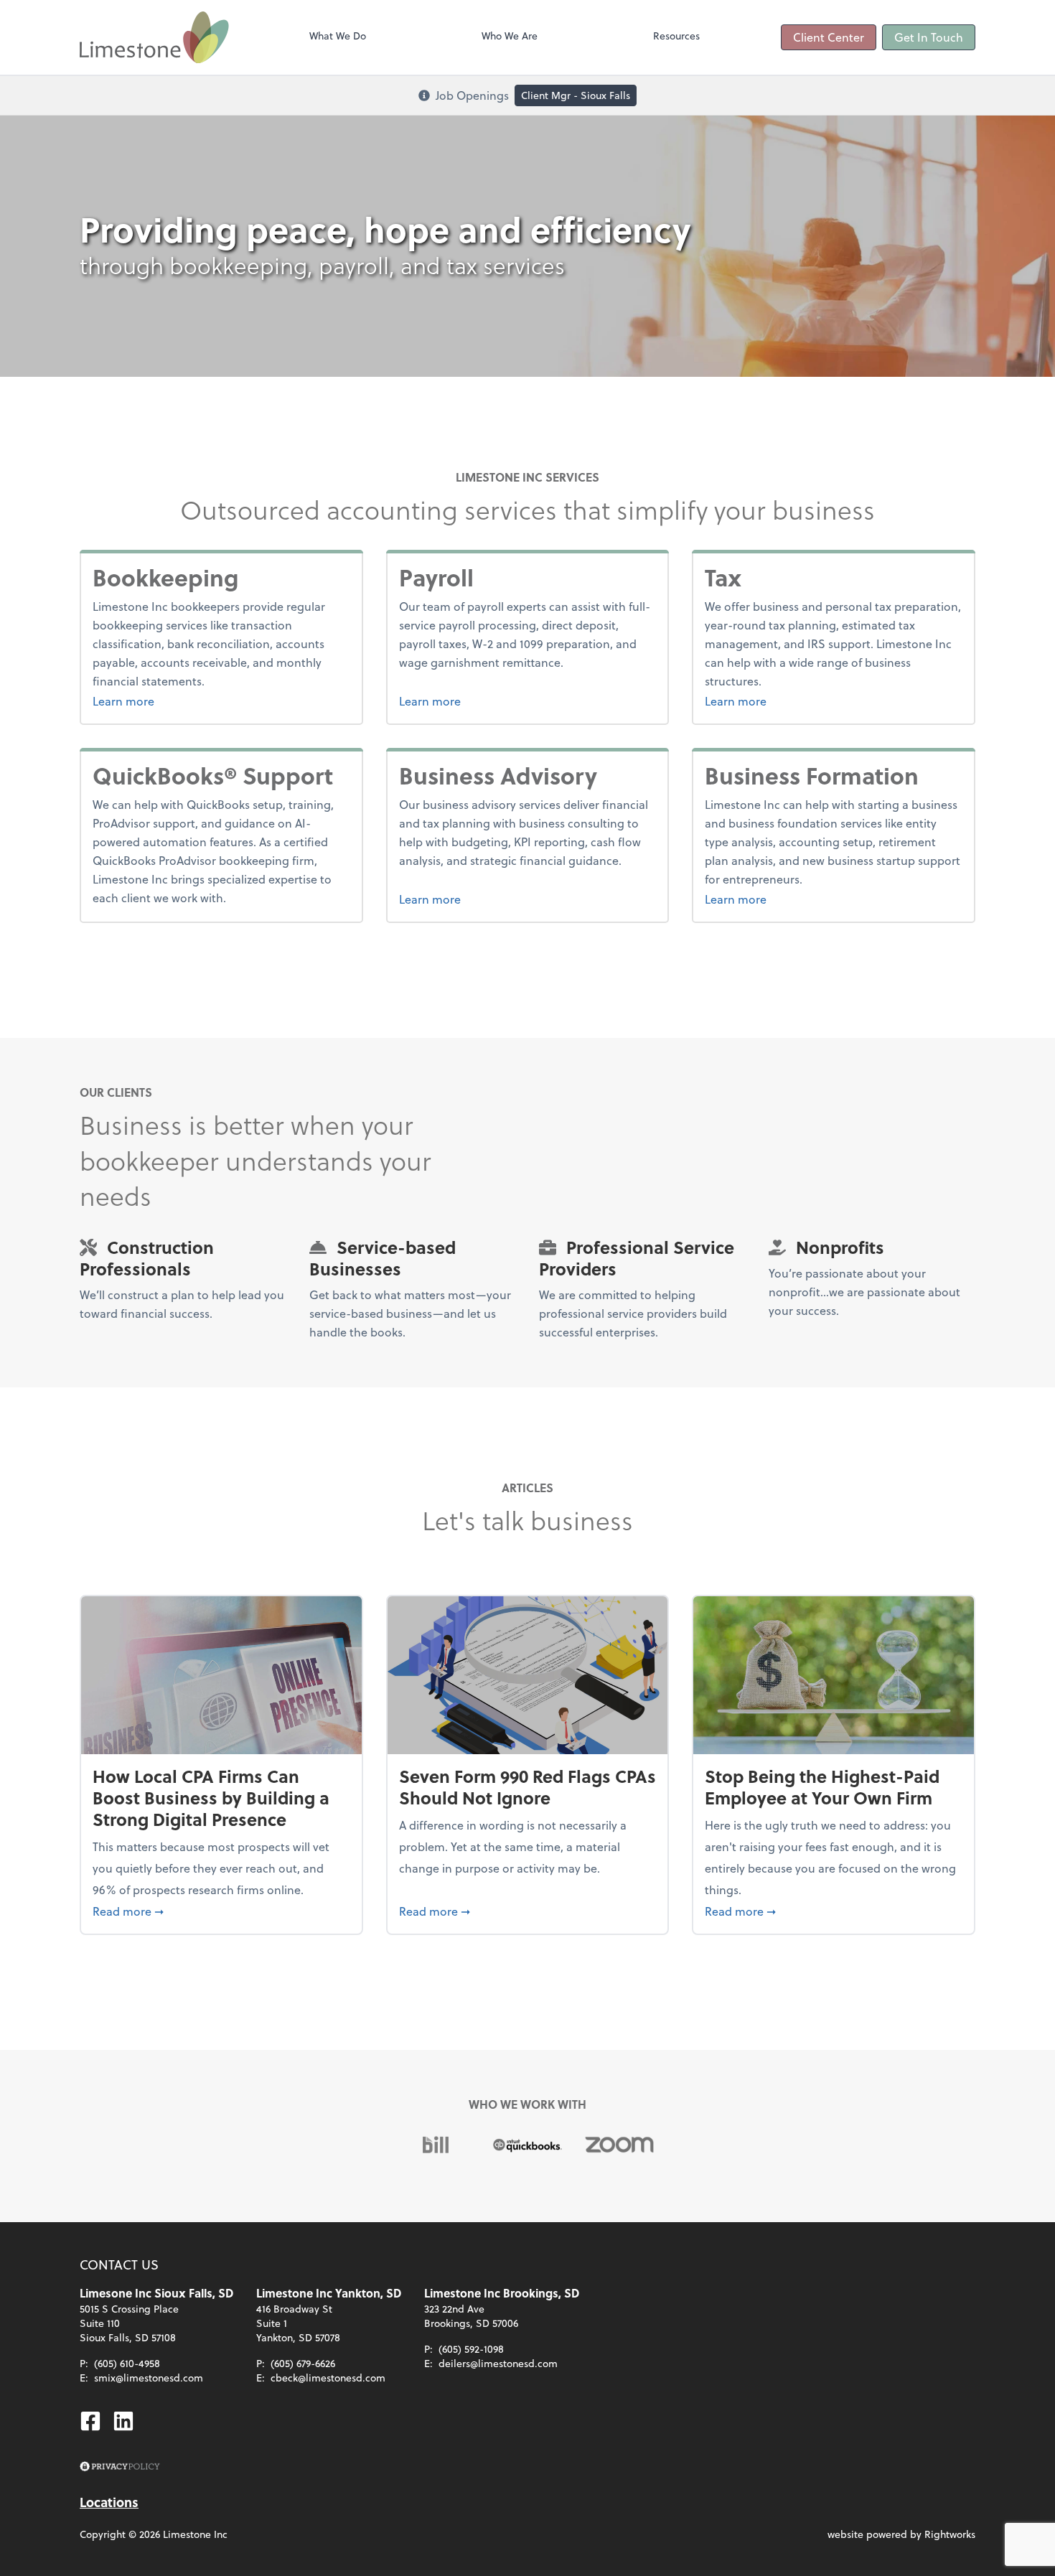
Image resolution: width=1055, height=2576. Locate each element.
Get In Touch (929, 37)
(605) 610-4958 (127, 2363)
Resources (676, 36)
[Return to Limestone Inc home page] (154, 37)
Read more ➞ (221, 1911)
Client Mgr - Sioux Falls (576, 95)
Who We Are (510, 36)
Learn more (177, 701)
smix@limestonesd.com (149, 2378)
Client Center (829, 37)
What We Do (338, 36)
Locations (109, 2502)
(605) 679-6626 (303, 2363)
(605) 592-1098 (471, 2349)
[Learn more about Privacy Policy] (120, 2467)
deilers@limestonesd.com (498, 2363)
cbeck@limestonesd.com (328, 2378)
